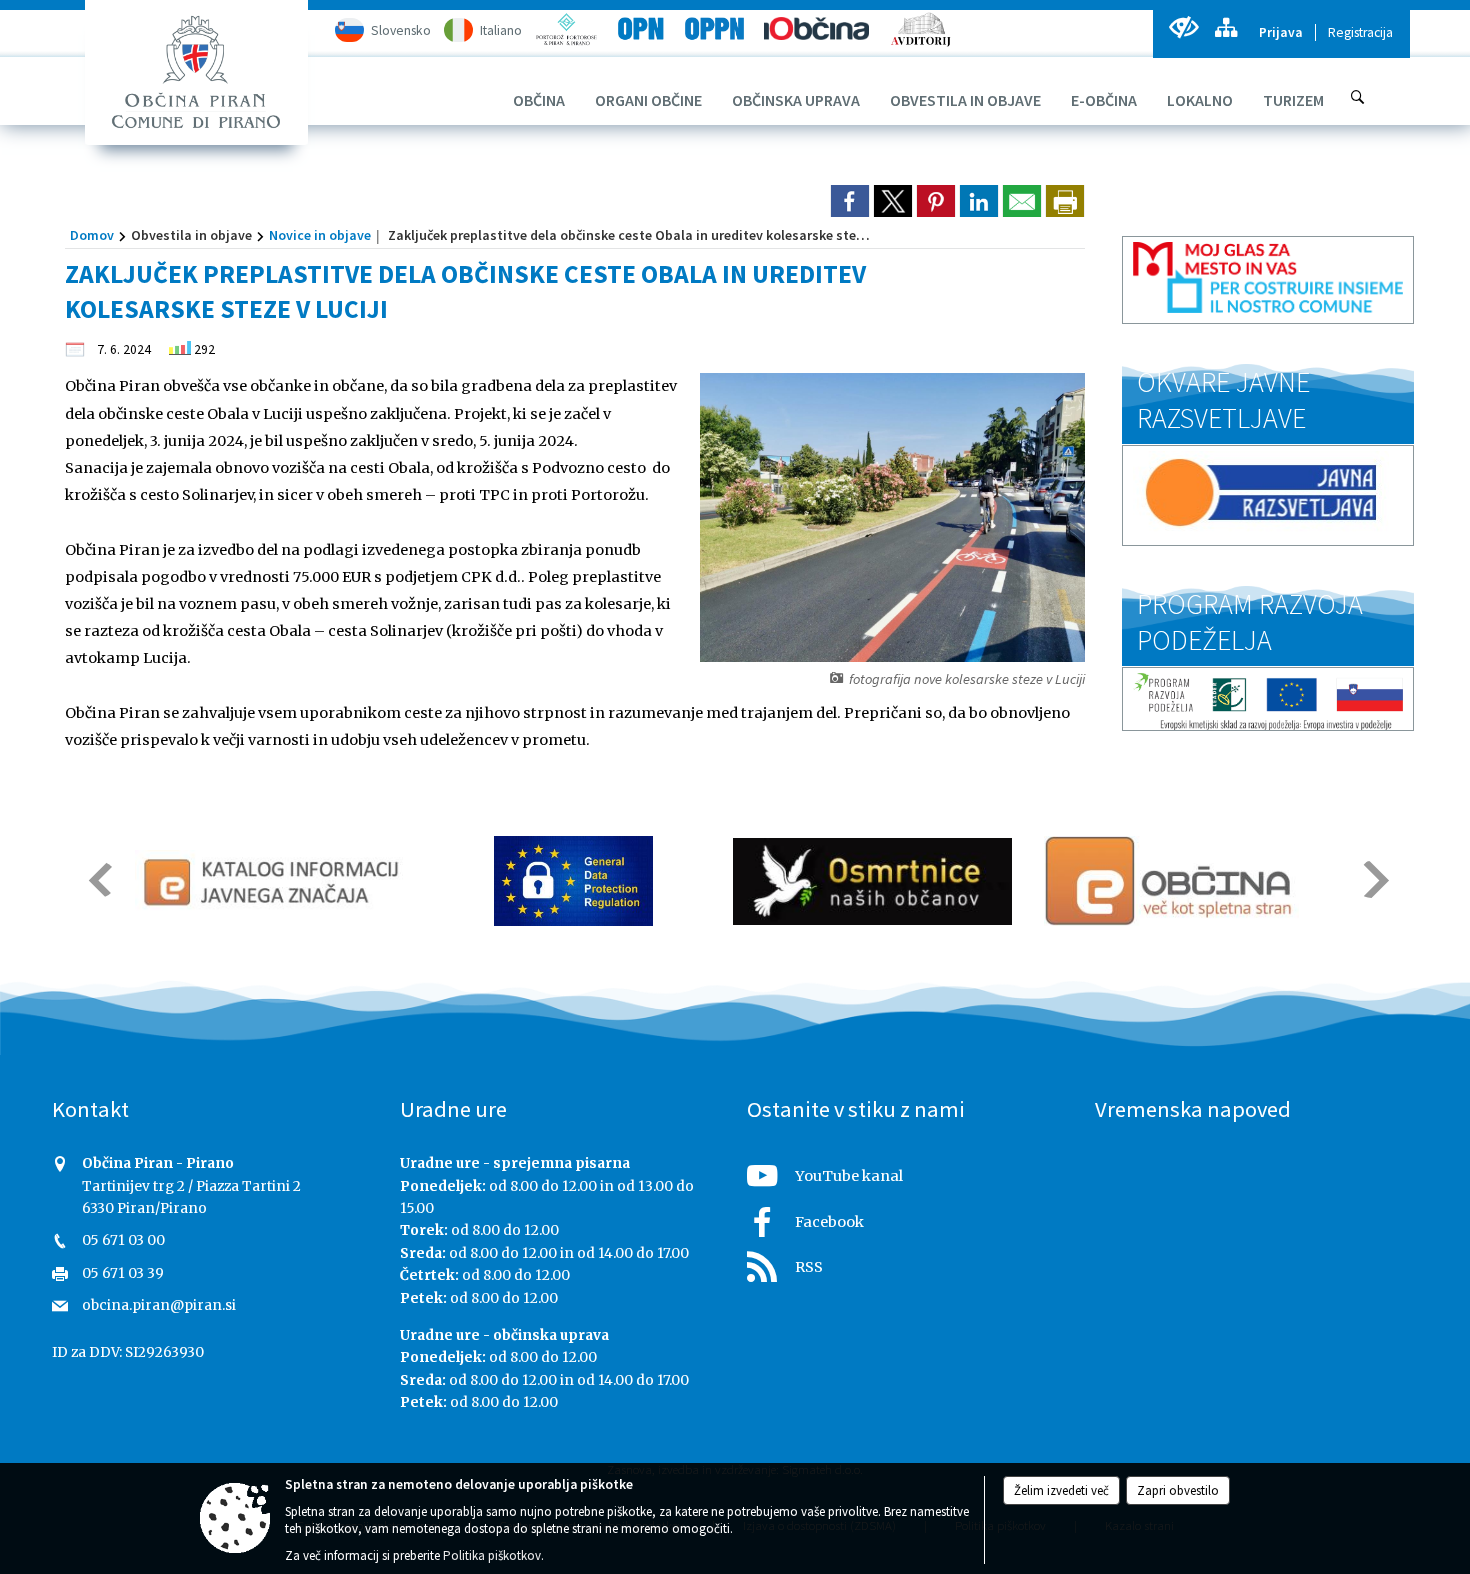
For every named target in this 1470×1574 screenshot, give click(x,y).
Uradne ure (453, 1109)
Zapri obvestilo (1178, 1490)
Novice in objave (320, 235)
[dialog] (1065, 201)
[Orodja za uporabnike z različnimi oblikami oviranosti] (1183, 27)
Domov (92, 235)
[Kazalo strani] (1225, 27)
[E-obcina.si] (1171, 881)
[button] (98, 879)
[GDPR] (574, 881)
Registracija (1360, 32)
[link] (850, 201)
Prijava (1281, 32)
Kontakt (90, 1109)
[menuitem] (539, 100)
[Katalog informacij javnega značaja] (274, 881)
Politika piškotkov (492, 1555)
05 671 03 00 (123, 1240)
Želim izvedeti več (1061, 1490)
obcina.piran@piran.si (159, 1305)
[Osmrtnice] (872, 881)
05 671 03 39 (123, 1273)
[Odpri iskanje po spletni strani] (1358, 97)
